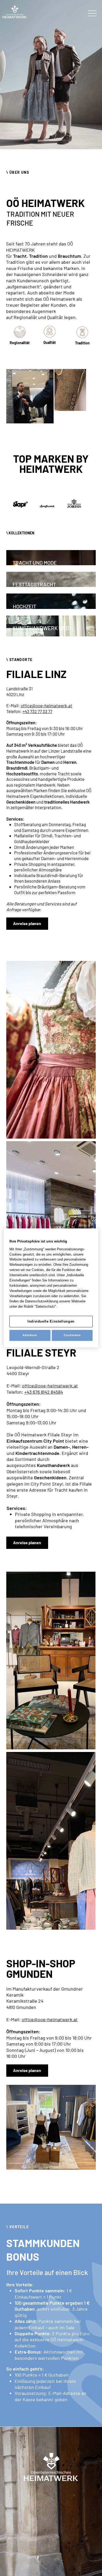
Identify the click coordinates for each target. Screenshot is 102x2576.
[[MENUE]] (92, 13)
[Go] (51, 133)
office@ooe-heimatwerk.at (46, 705)
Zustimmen (72, 1335)
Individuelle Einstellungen (51, 1321)
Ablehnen (30, 1335)
